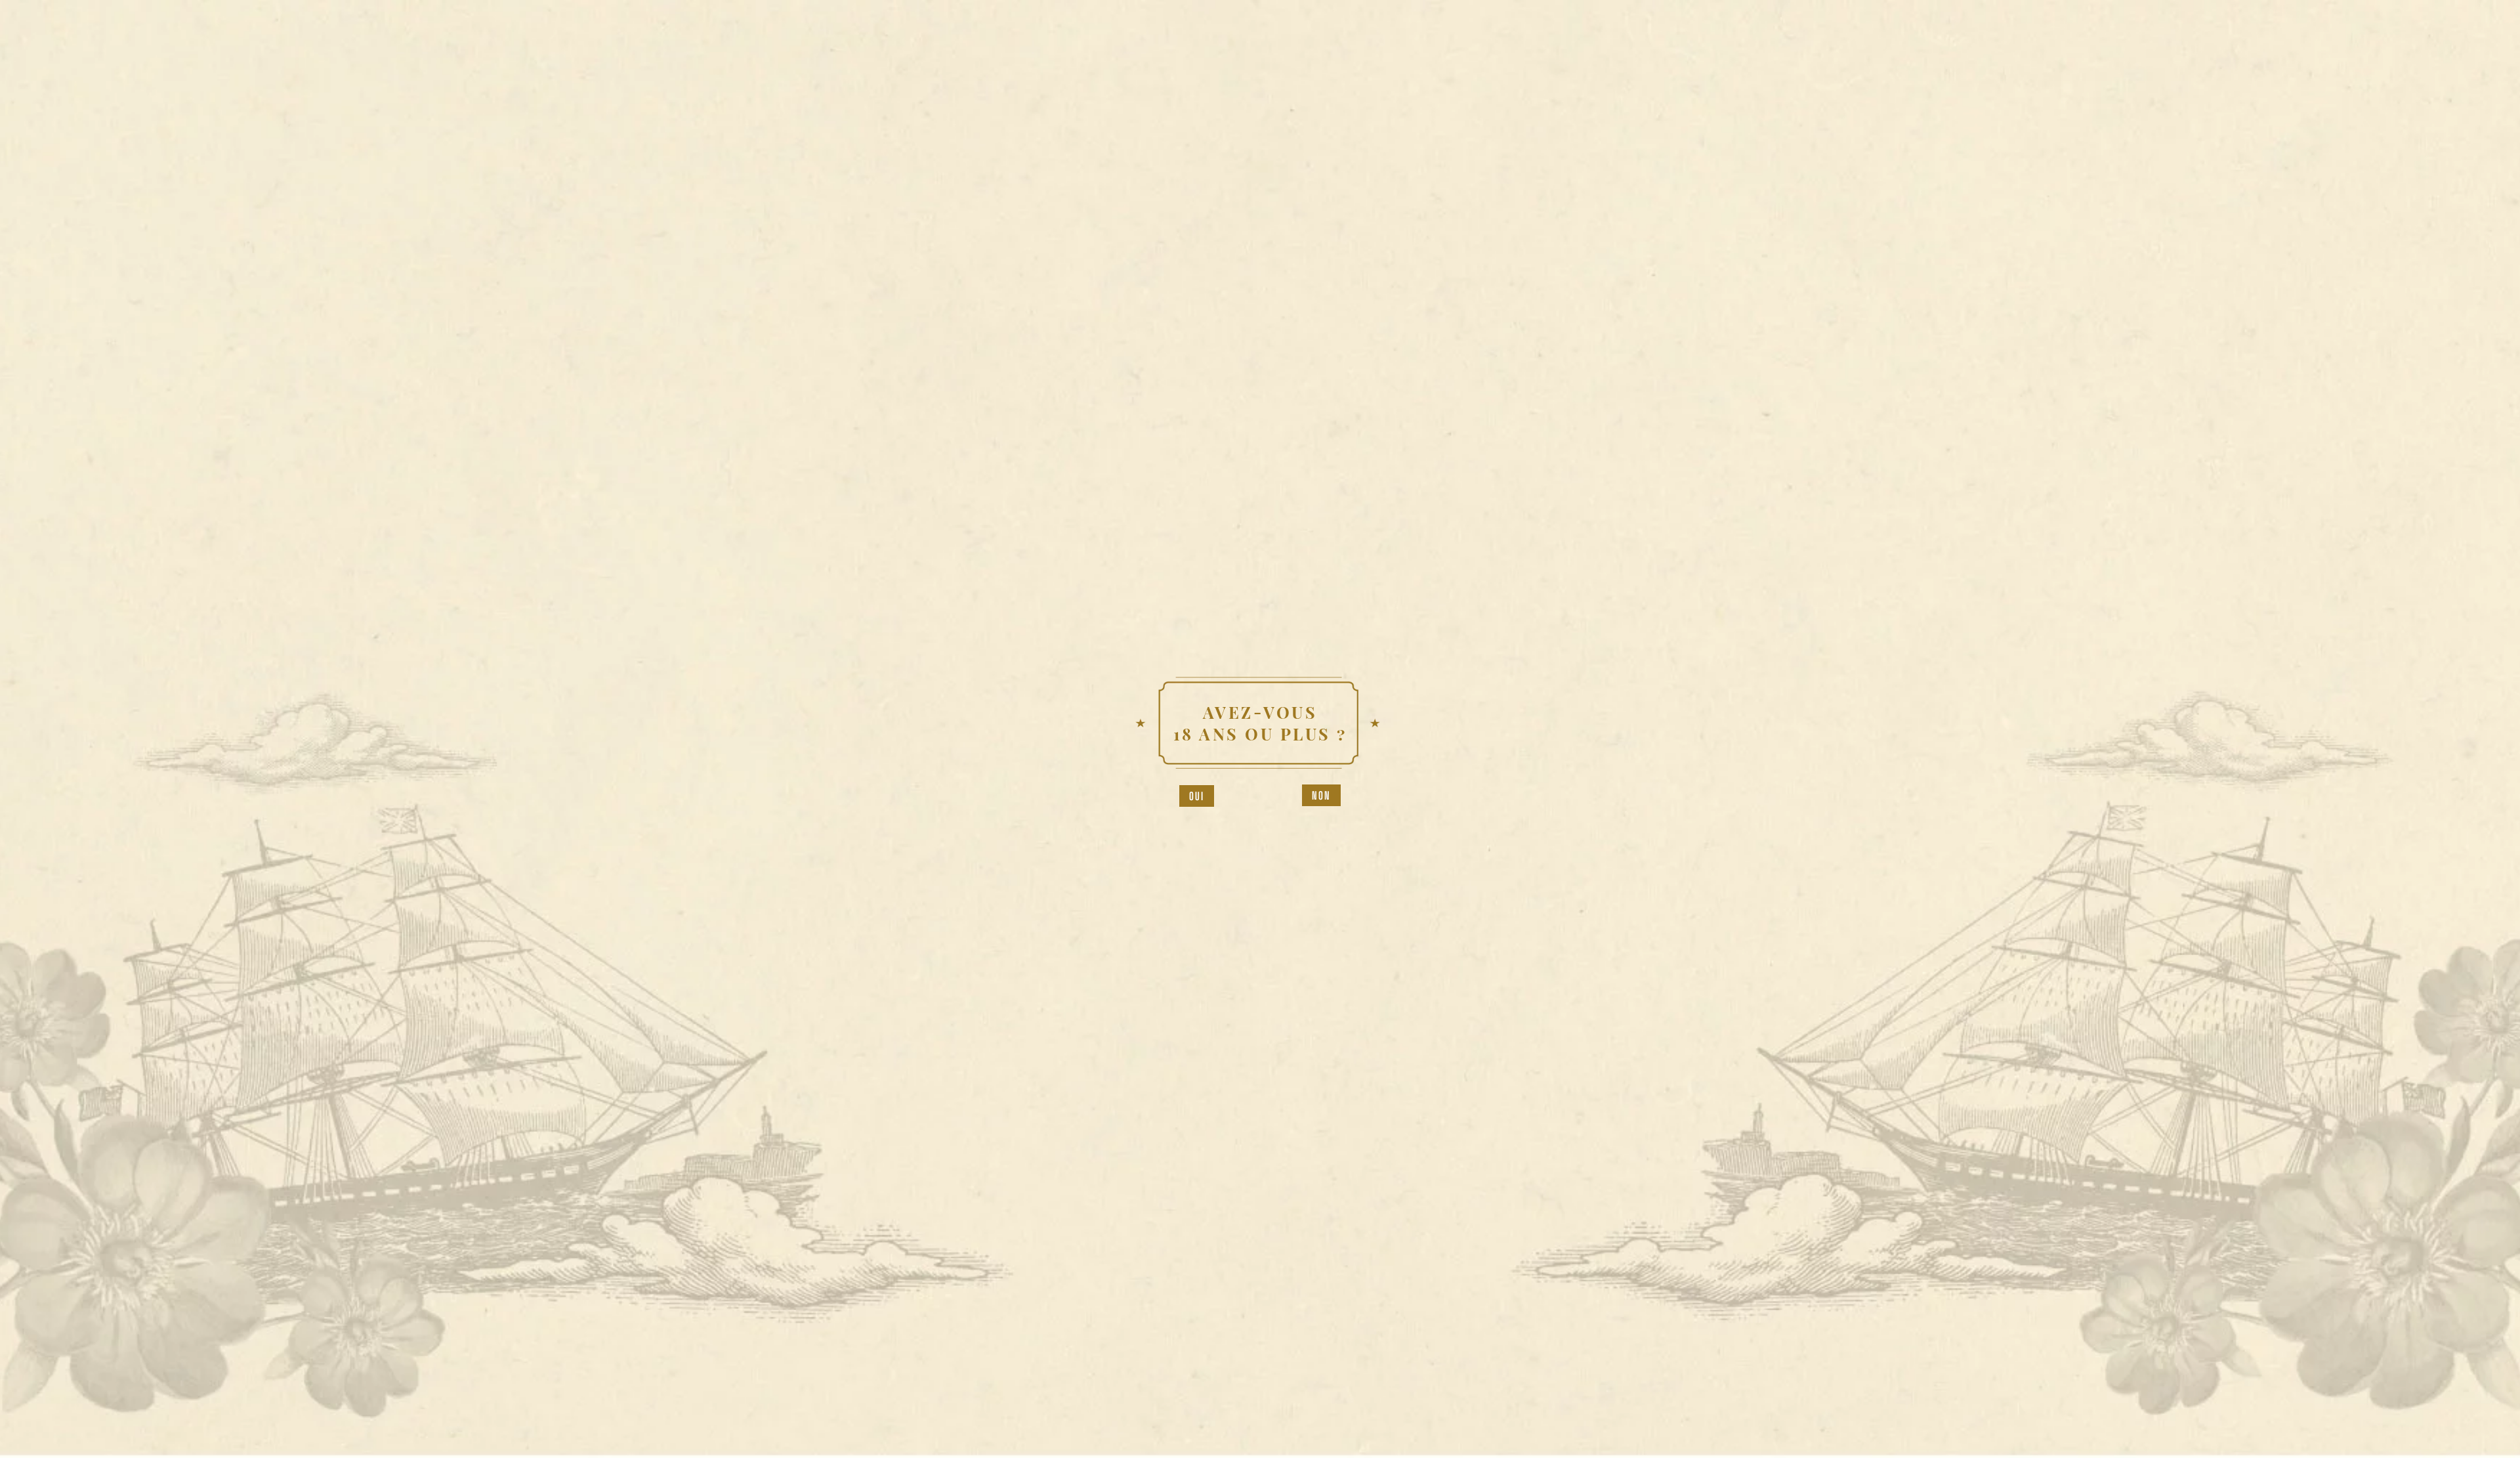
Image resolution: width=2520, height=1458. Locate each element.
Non (1322, 795)
